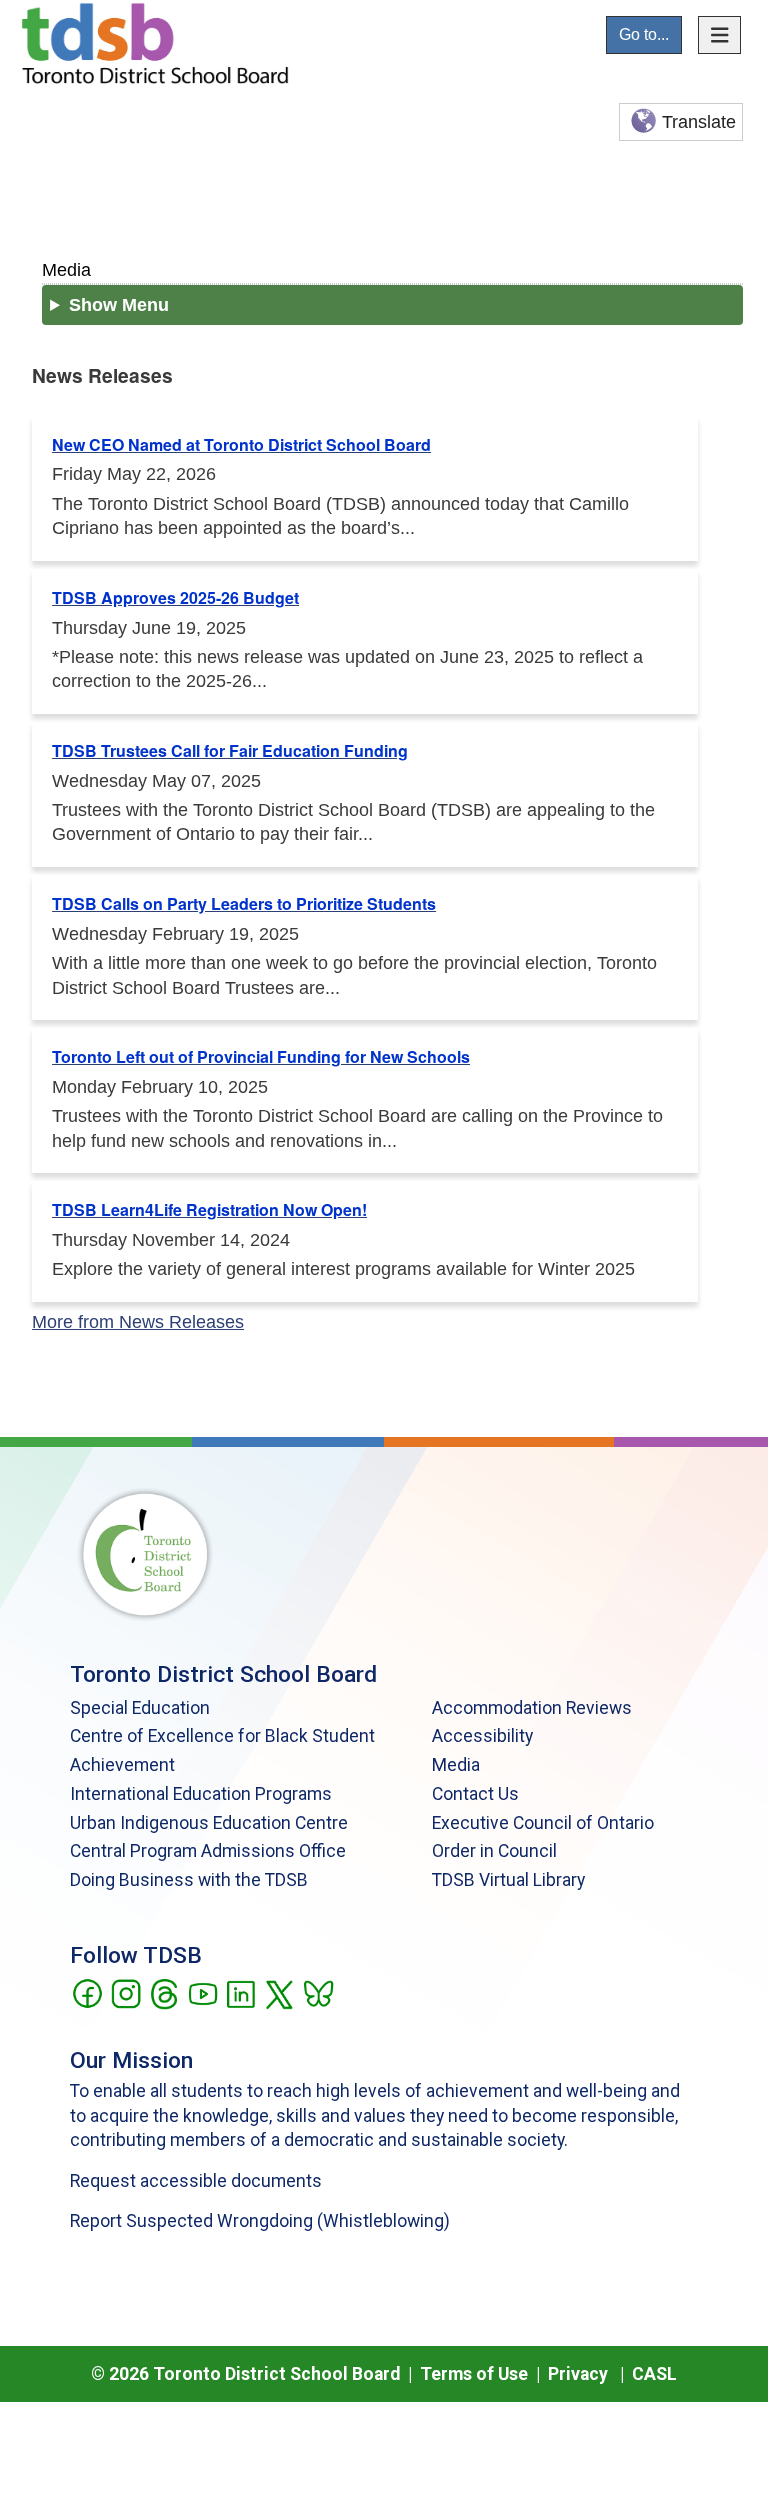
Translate (699, 122)
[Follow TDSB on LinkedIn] (240, 1992)
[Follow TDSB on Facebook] (86, 1992)
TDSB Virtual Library (508, 1880)
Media (66, 269)
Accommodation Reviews (532, 1708)
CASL (654, 2374)
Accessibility (482, 1736)
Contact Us (475, 1794)
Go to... (644, 34)
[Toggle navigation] (720, 35)
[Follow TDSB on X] (278, 1992)
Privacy (578, 2374)
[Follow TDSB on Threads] (163, 1992)
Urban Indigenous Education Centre (209, 1823)
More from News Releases (138, 1322)
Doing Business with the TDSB (189, 1880)
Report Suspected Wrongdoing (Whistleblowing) (260, 2221)
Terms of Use (474, 2374)
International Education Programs (201, 1794)
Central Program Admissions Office (208, 1851)
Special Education (140, 1708)
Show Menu (119, 305)
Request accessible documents (196, 2181)
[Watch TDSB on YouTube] (202, 1992)
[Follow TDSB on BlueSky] (317, 1992)
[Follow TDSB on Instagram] (125, 1992)
